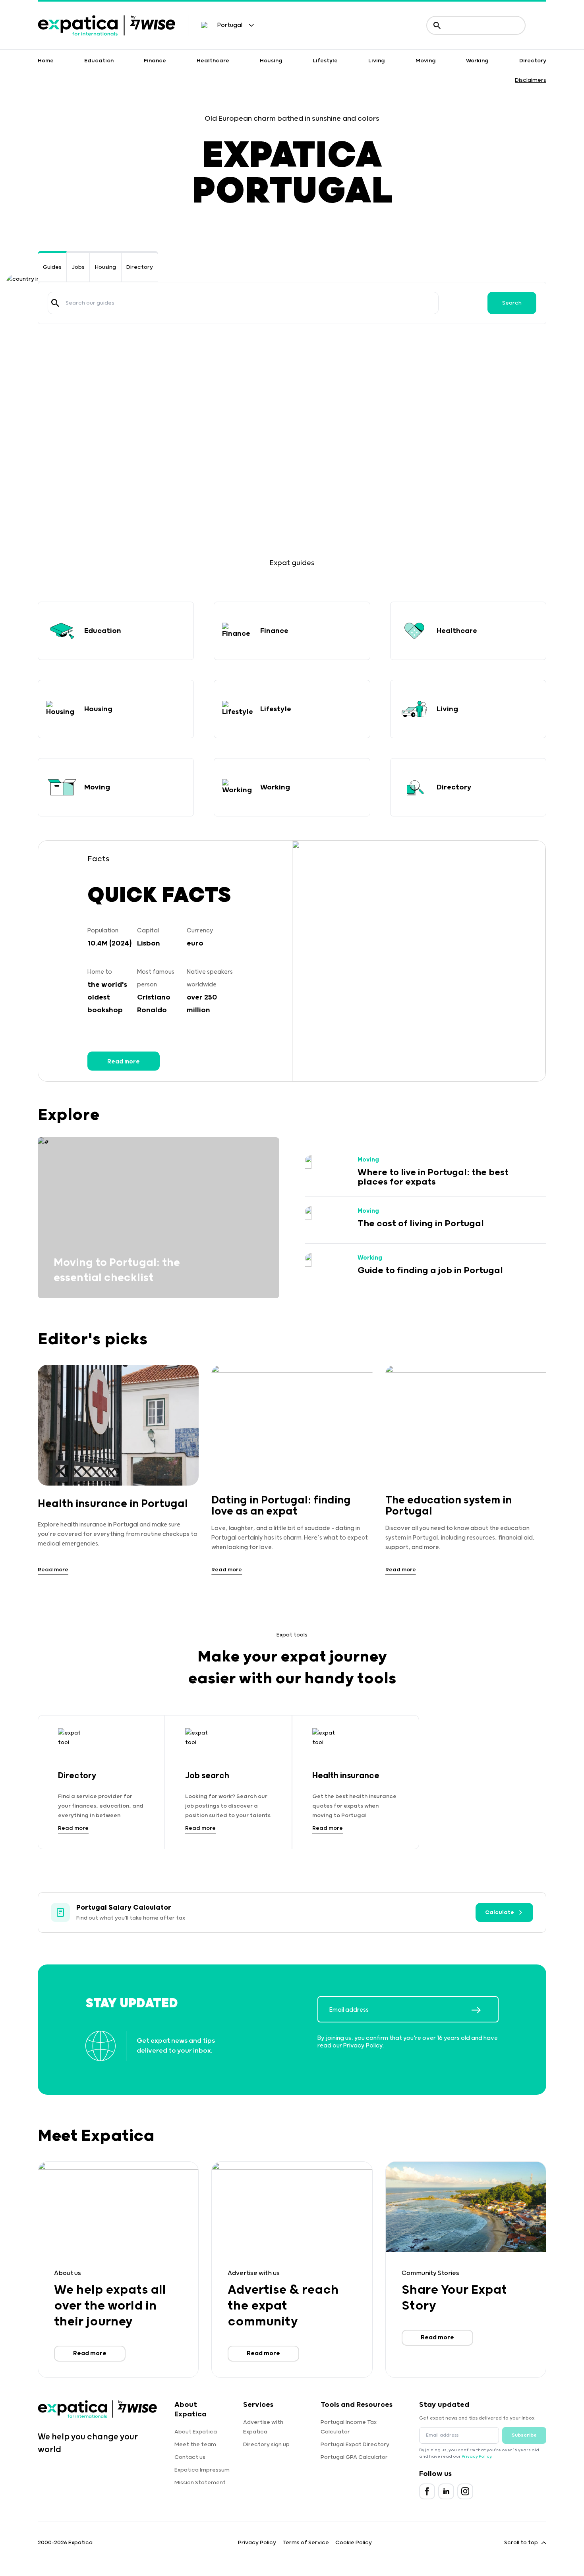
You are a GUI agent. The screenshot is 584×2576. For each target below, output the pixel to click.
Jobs (78, 267)
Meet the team (195, 2445)
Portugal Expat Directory (355, 2445)
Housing (271, 61)
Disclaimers (531, 80)
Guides (52, 267)
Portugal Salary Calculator (124, 1908)
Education (99, 61)
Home (46, 61)
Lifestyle (325, 61)
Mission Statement (200, 2483)
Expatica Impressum (202, 2470)
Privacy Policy (363, 2046)
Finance (155, 61)
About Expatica (196, 2432)
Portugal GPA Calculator (354, 2457)
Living (377, 61)
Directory (533, 61)
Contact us (190, 2457)
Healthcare (213, 61)
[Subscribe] (485, 2010)
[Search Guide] (55, 303)
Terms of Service (306, 2543)
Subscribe (524, 2435)
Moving (426, 61)
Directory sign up (266, 2445)
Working (477, 61)
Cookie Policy (354, 2543)
